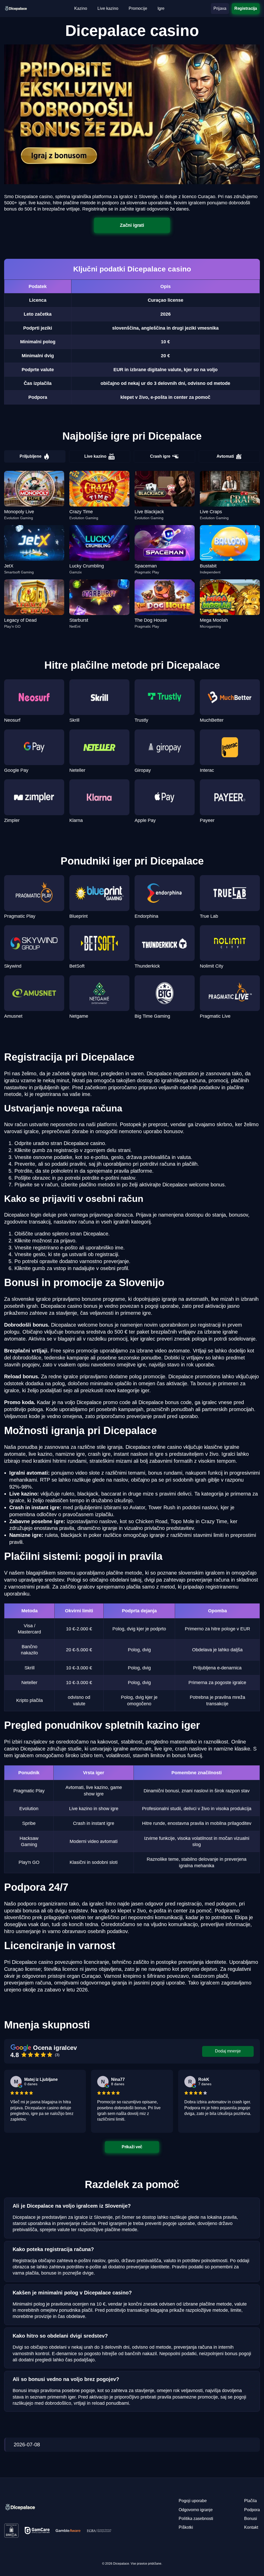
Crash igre (160, 456)
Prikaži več (132, 2147)
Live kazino (95, 456)
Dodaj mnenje (228, 2051)
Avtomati (225, 456)
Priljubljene (31, 456)
